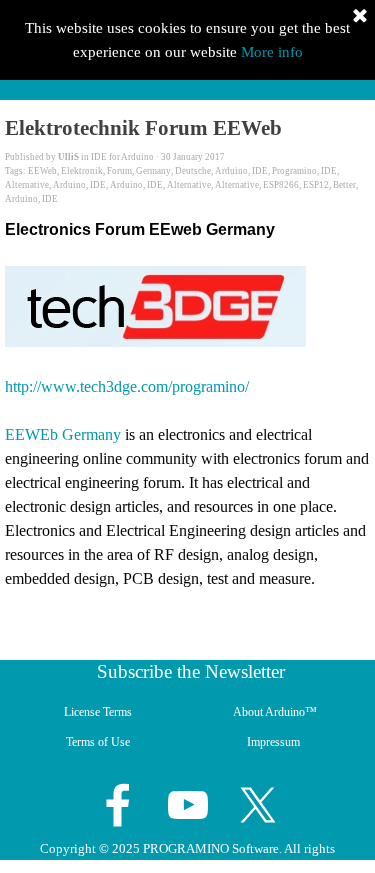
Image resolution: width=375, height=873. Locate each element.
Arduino (231, 171)
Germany (153, 171)
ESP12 (316, 185)
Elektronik (82, 171)
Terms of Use (98, 742)
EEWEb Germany (63, 434)
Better (344, 185)
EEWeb (42, 171)
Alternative (27, 185)
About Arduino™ (275, 712)
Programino (294, 171)
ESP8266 (281, 185)
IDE (260, 171)
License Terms (98, 712)
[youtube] (188, 805)
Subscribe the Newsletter (191, 671)
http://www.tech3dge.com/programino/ (127, 386)
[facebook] (118, 805)
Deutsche (193, 171)
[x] (258, 805)
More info (272, 52)
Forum (119, 171)
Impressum (273, 742)
